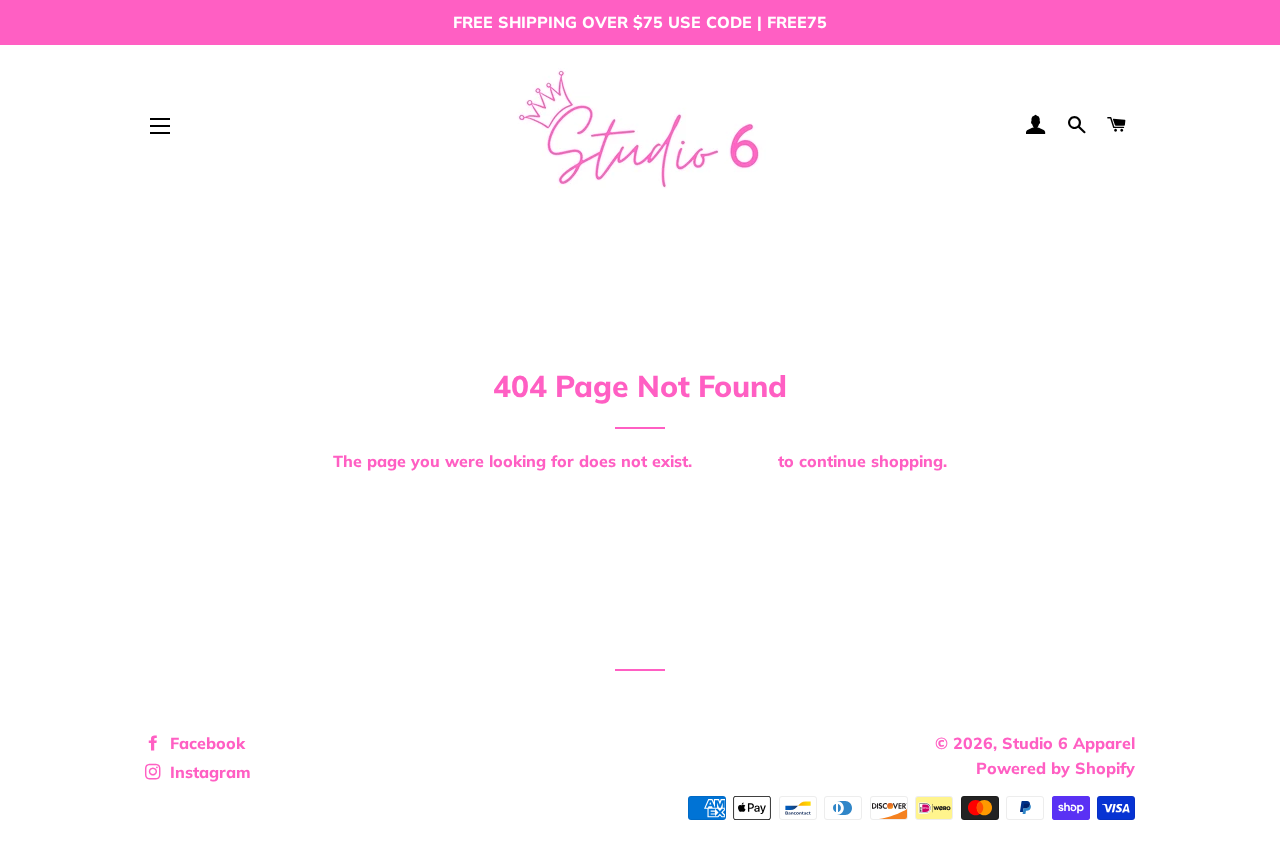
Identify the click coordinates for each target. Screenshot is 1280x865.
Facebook (205, 743)
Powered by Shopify (1055, 768)
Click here (735, 461)
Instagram (208, 772)
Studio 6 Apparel (1068, 743)
